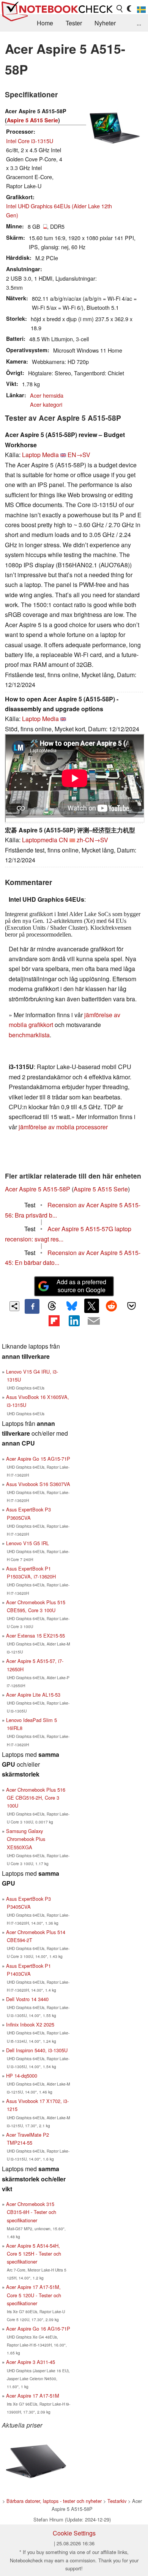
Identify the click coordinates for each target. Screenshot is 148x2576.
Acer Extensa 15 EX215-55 (35, 1635)
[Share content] (15, 1306)
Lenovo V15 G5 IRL (28, 1543)
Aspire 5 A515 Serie (32, 120)
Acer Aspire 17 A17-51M (33, 2396)
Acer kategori (46, 404)
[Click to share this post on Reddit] (112, 1306)
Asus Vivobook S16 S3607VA (38, 1484)
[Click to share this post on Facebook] (32, 1306)
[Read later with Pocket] (131, 1306)
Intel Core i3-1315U (30, 141)
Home (45, 23)
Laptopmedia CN (45, 840)
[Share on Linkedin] (74, 1321)
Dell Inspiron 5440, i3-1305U (37, 2050)
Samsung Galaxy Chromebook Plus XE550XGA (26, 1839)
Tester (74, 23)
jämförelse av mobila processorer (63, 1127)
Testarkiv (117, 2501)
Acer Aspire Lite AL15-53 (33, 1695)
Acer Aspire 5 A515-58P (38, 1189)
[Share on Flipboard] (54, 1321)
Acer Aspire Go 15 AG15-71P (38, 1459)
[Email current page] (94, 1321)
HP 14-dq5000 (22, 2076)
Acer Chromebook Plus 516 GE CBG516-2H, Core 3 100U (36, 1798)
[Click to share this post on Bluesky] (72, 1306)
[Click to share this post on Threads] (52, 1306)
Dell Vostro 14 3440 (27, 1999)
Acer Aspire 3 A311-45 (31, 2362)
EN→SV (79, 455)
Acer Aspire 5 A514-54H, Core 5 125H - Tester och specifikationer (34, 2254)
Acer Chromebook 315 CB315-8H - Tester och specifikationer (31, 2212)
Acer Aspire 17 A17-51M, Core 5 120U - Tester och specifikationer (34, 2295)
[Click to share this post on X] (91, 1306)
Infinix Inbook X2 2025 (30, 2024)
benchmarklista (29, 1035)
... (139, 23)
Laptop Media (40, 455)
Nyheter (105, 23)
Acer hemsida (47, 395)
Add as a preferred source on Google (81, 1286)
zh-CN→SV (92, 840)
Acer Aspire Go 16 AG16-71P (38, 2329)
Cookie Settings (74, 2533)
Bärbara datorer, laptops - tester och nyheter (54, 2501)
